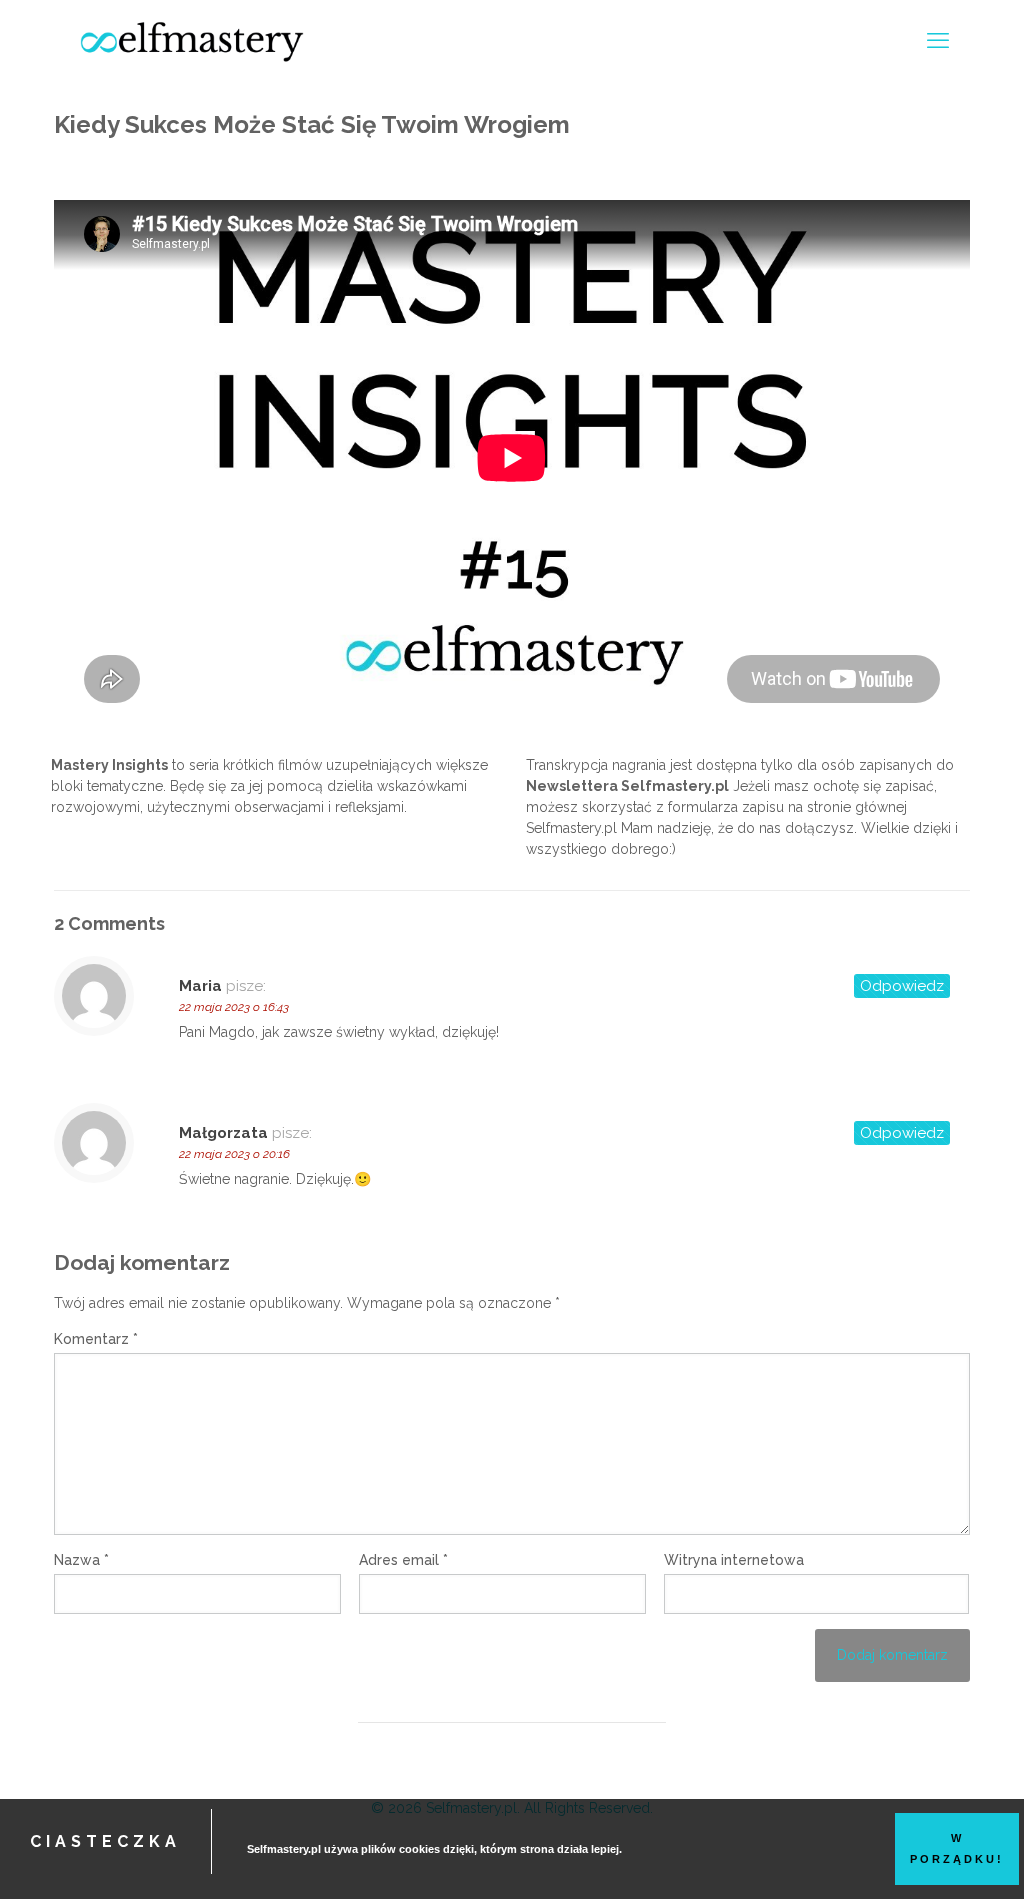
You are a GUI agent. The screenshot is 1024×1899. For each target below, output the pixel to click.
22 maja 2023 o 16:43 (234, 1007)
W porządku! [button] (957, 1848)
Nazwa (81, 1560)
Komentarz (96, 1339)
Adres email (403, 1560)
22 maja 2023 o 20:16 (234, 1154)
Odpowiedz (902, 986)
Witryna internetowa (734, 1560)
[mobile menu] (938, 40)
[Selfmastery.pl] (192, 40)
